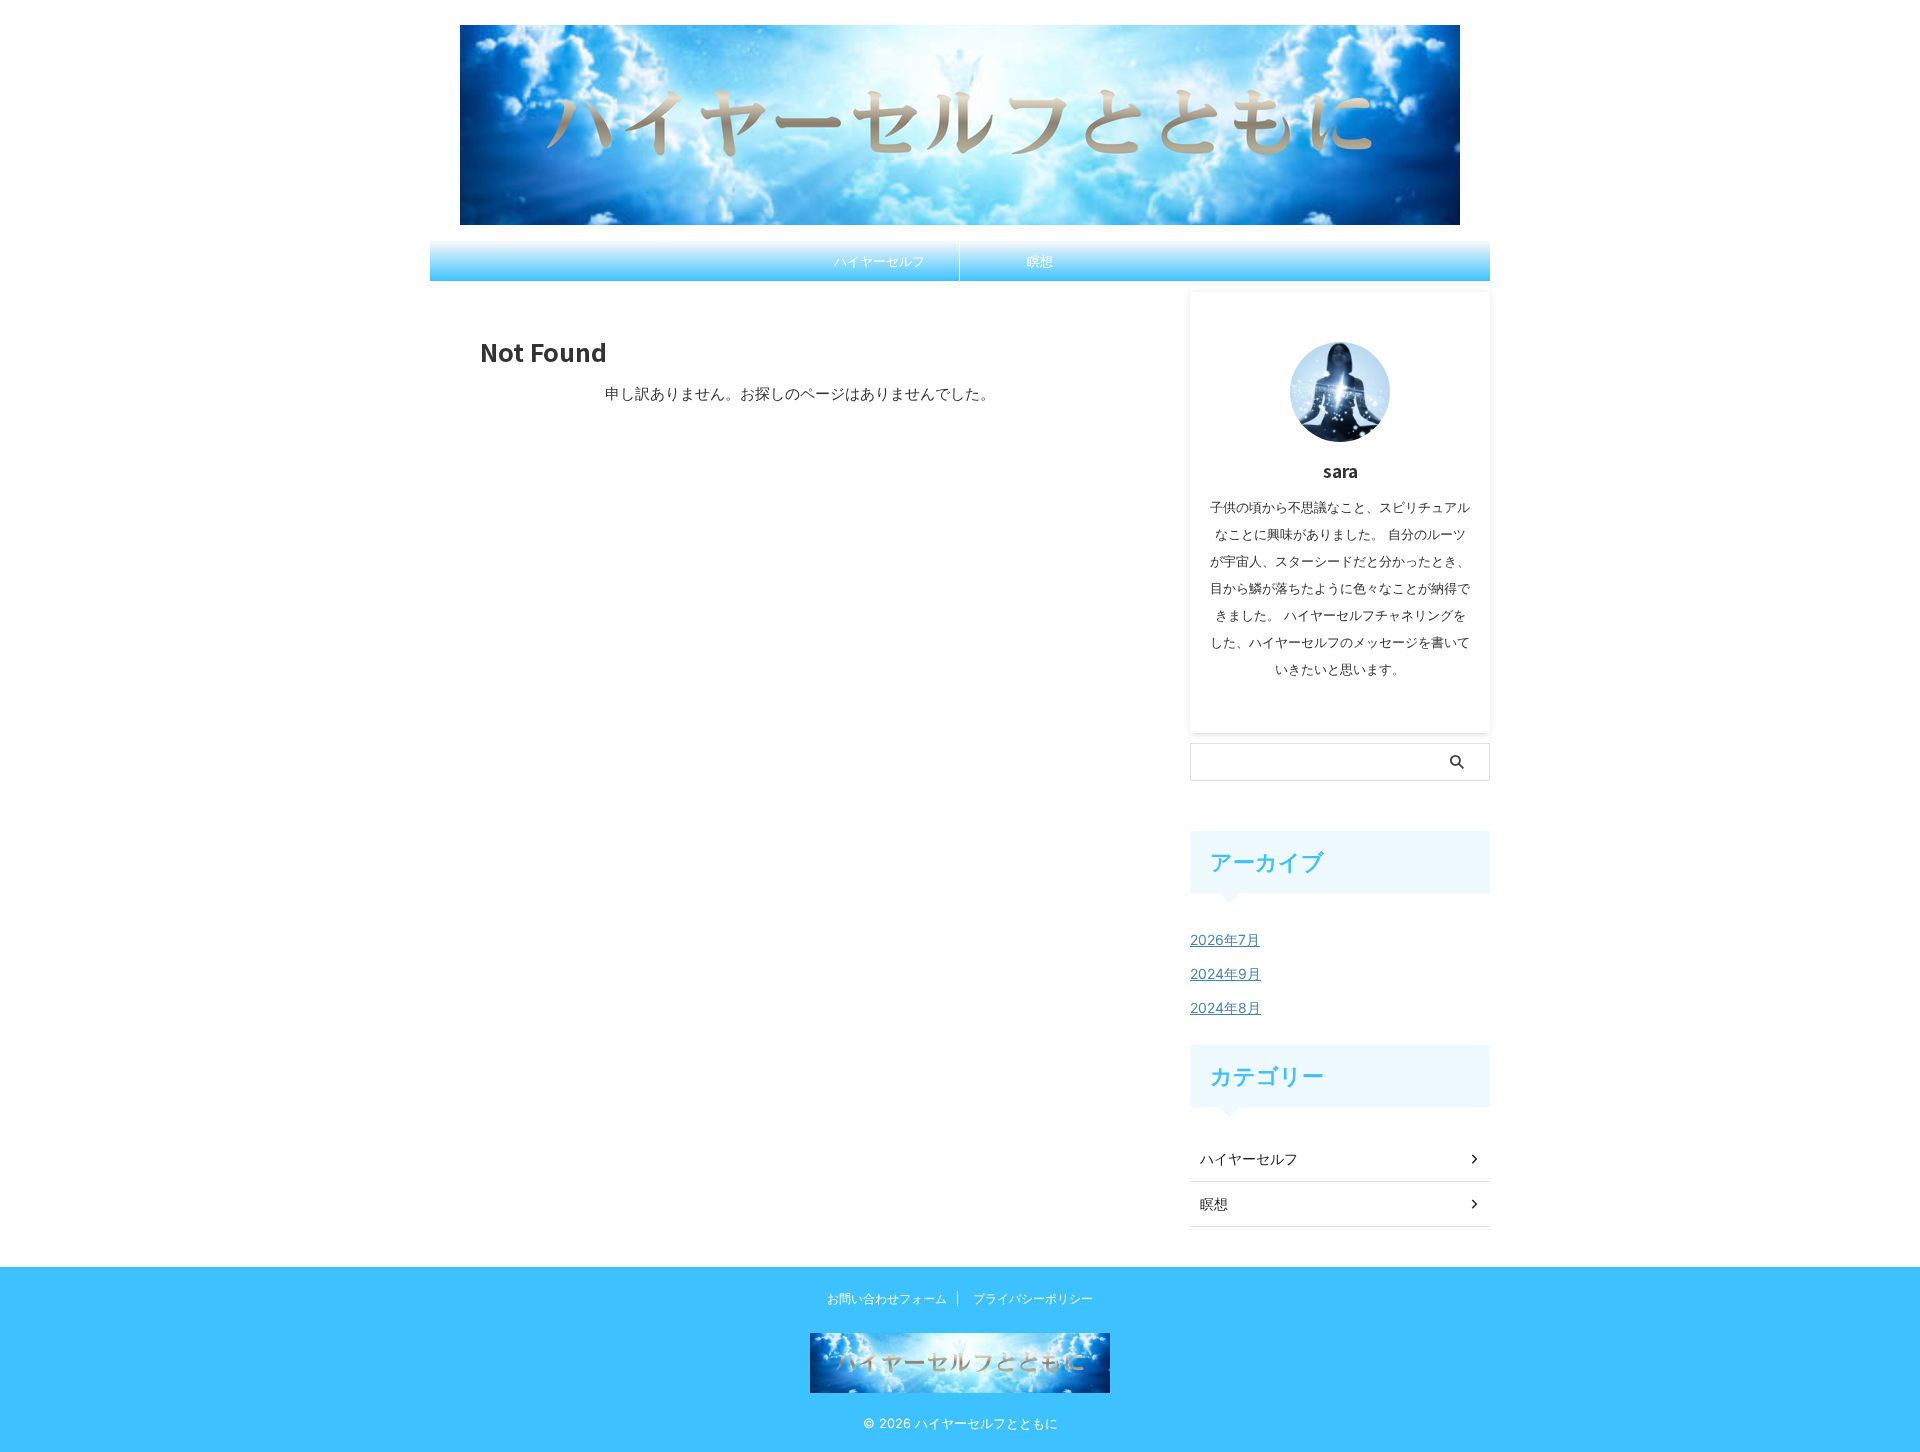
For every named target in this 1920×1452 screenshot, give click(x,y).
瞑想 (1040, 261)
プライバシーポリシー (1033, 1298)
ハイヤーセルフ (879, 261)
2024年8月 (1225, 1007)
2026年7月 (1225, 939)
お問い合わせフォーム (887, 1298)
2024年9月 (1225, 973)
